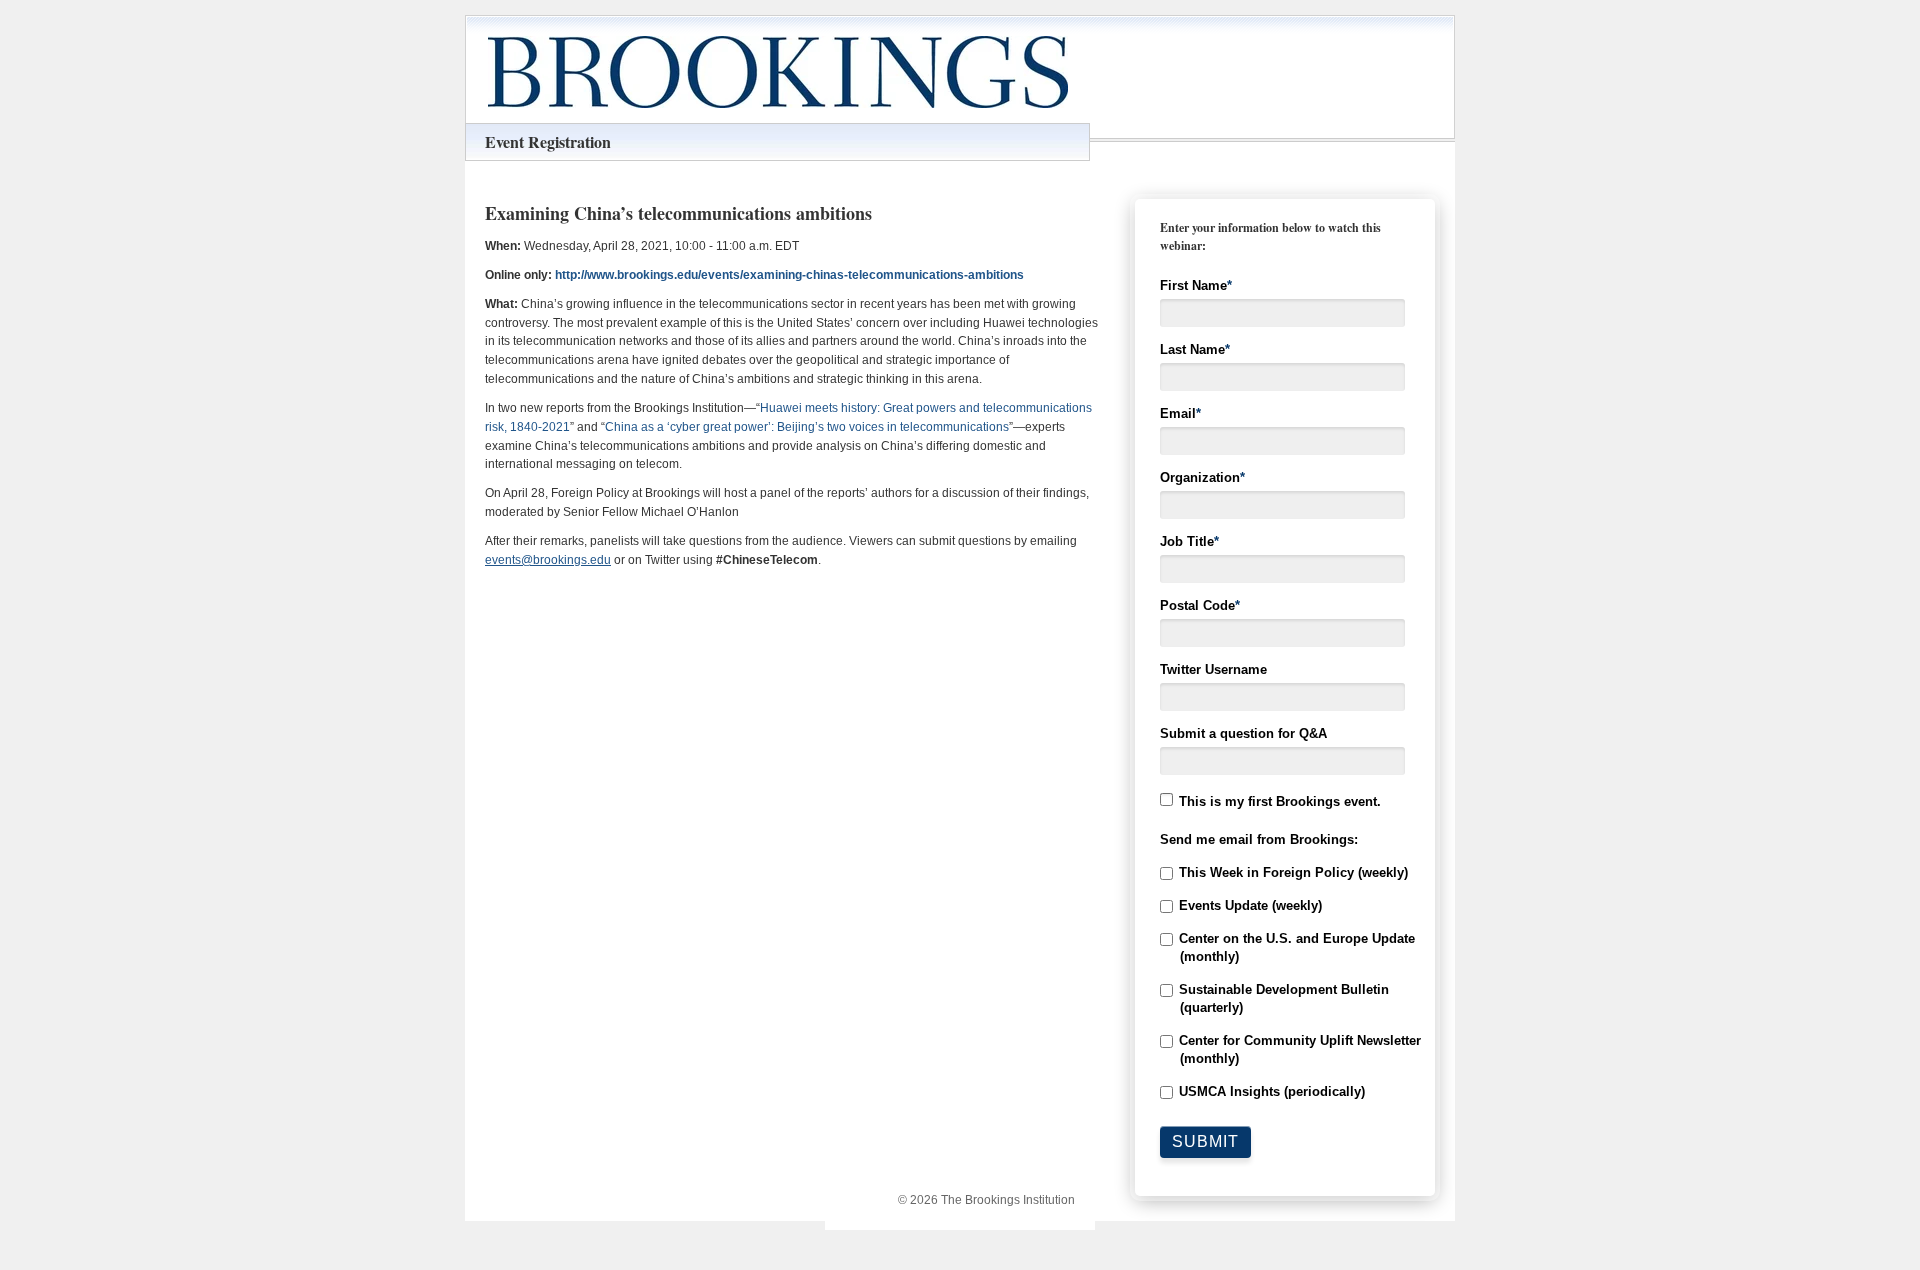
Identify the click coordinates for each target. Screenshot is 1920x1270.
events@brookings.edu (548, 560)
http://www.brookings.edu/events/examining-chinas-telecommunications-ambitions (789, 275)
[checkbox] (1285, 982)
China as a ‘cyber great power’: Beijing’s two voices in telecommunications (807, 427)
